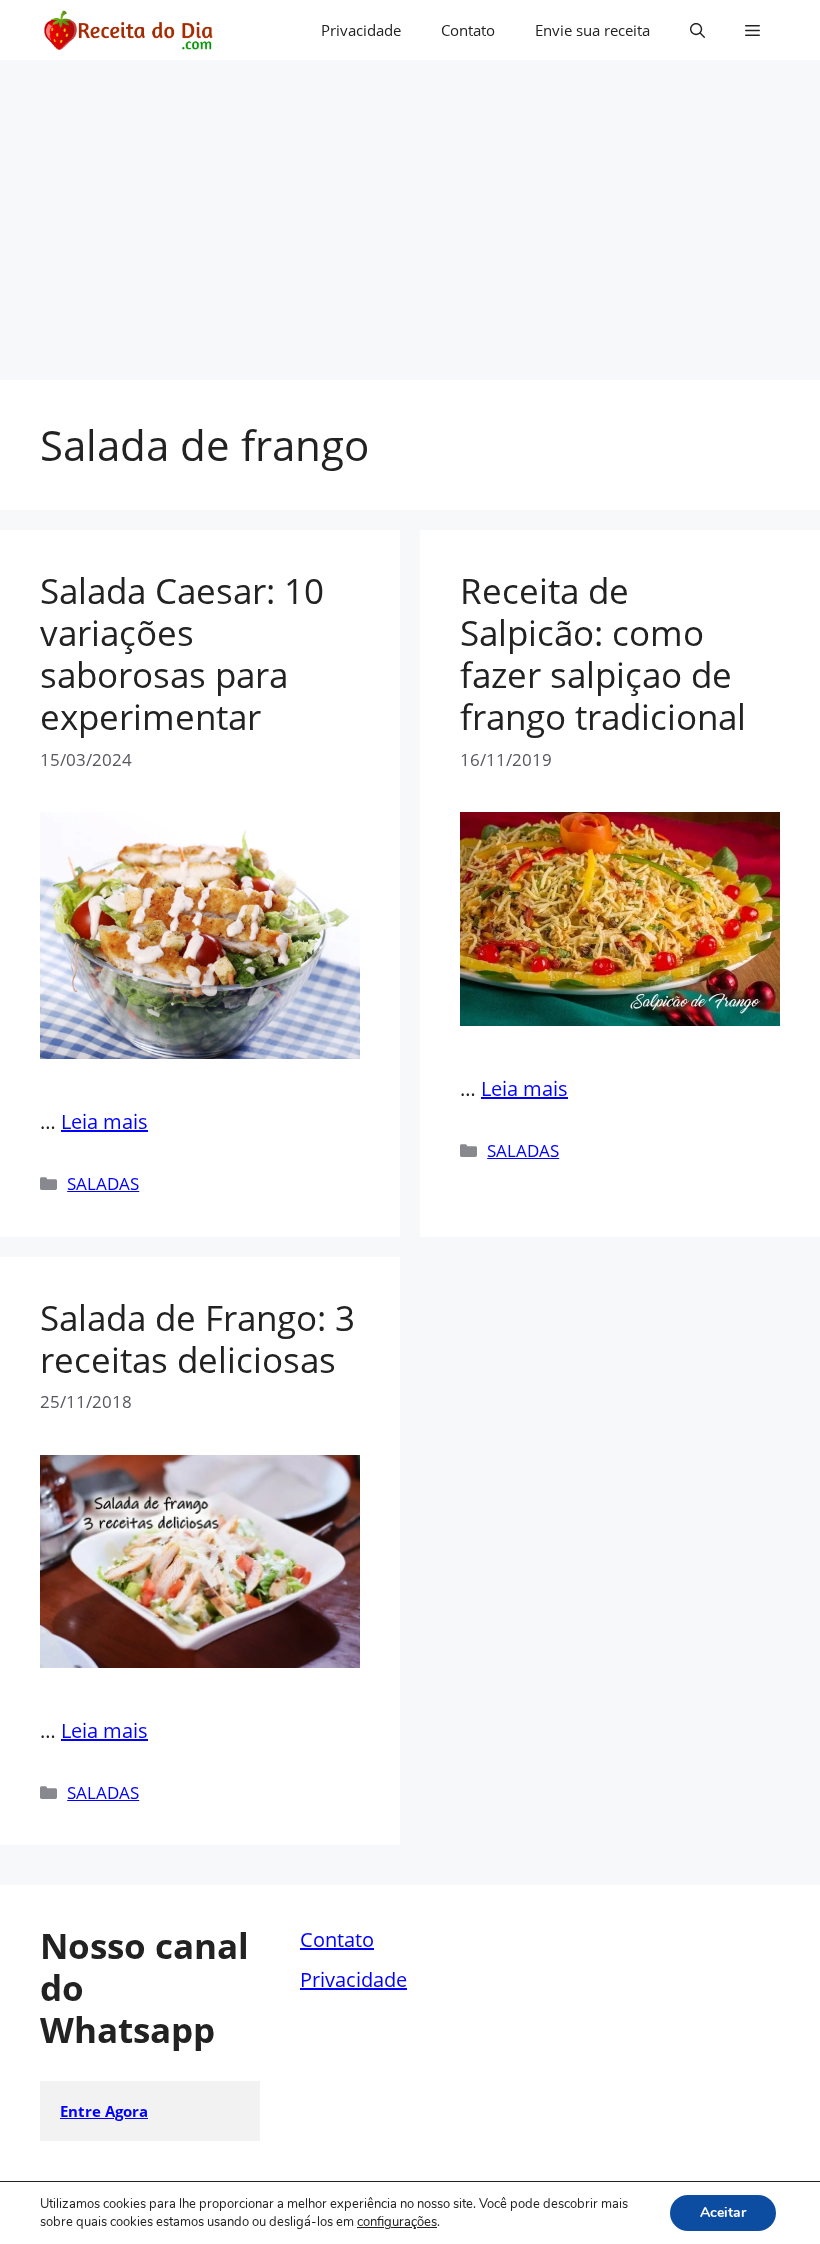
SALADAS (103, 1183)
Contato (468, 30)
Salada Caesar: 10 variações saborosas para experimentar (182, 653)
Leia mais (104, 1121)
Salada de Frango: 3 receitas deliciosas (197, 1338)
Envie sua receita (592, 30)
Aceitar (723, 2212)
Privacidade (361, 30)
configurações (397, 2222)
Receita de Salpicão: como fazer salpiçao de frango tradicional (603, 653)
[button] (697, 30)
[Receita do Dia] (127, 30)
